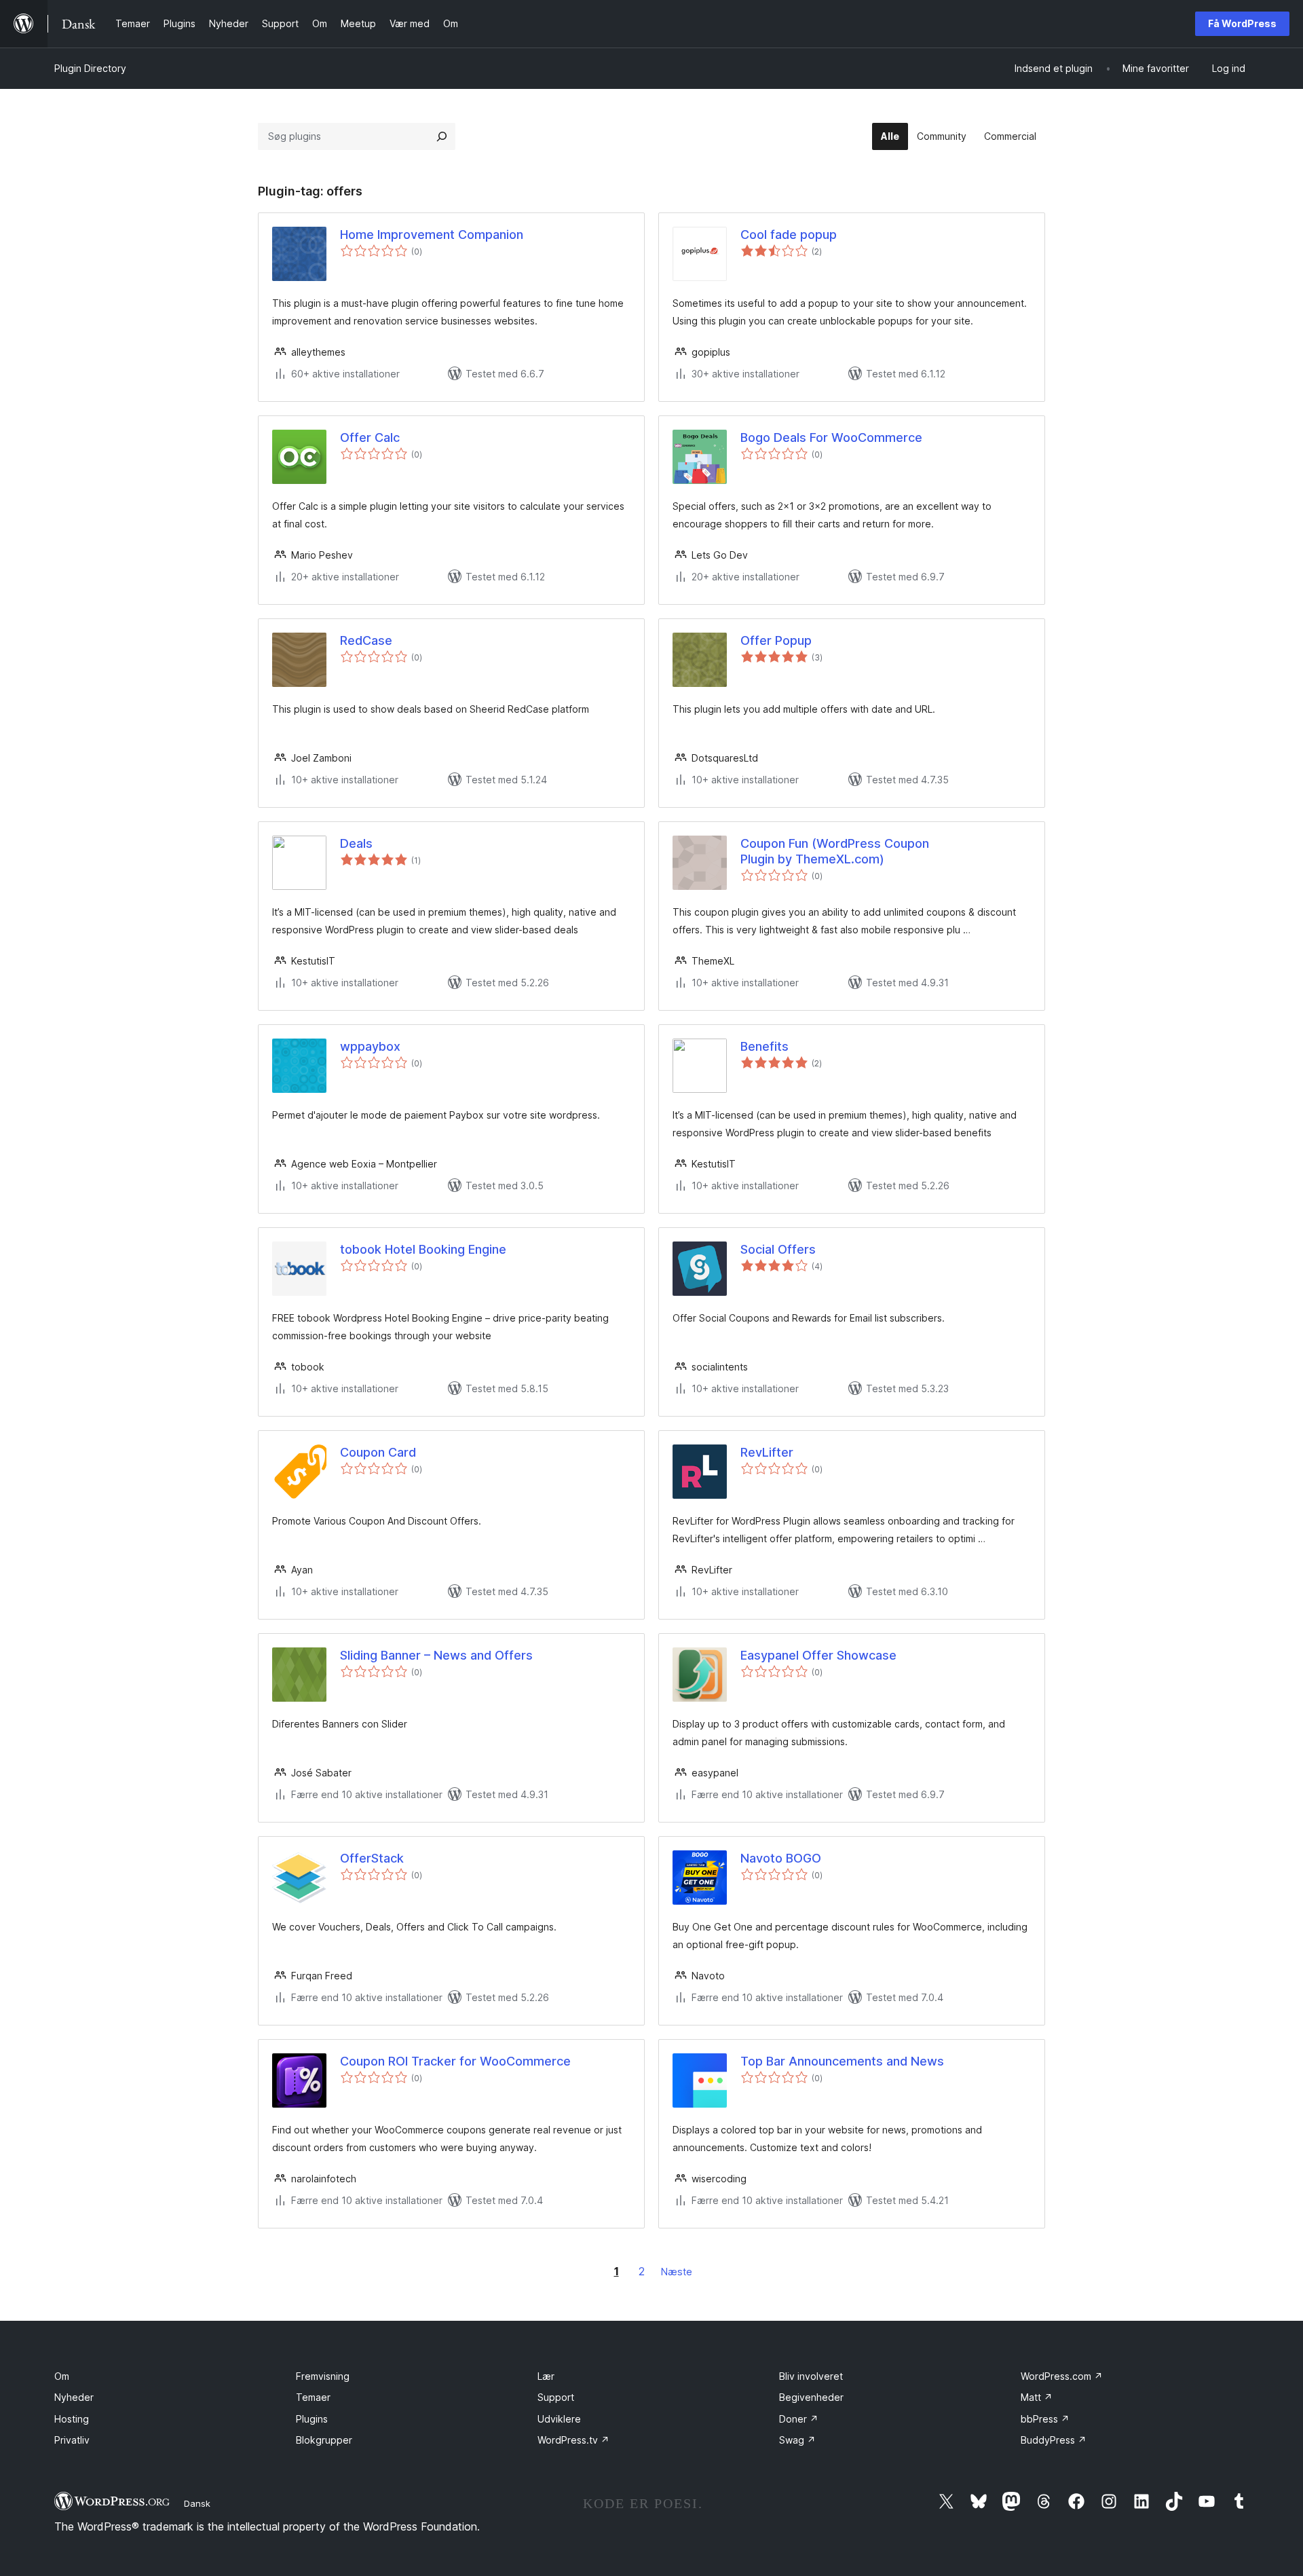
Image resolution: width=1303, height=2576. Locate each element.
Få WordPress (1242, 23)
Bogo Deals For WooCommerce (831, 437)
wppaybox (370, 1046)
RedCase (366, 640)
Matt (1037, 2397)
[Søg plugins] (442, 136)
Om (62, 2376)
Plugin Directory (90, 68)
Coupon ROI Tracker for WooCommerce (455, 2061)
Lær (546, 2376)
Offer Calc (370, 437)
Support (556, 2397)
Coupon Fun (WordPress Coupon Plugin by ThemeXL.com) (835, 851)
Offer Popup (776, 640)
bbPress (1045, 2419)
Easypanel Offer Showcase (818, 1655)
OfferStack (372, 1858)
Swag (797, 2440)
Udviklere (559, 2419)
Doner (799, 2419)
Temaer (313, 2397)
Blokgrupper (324, 2440)
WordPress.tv (573, 2440)
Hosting (72, 2419)
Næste (677, 2272)
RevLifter (767, 1452)
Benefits (764, 1046)
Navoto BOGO (781, 1858)
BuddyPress (1054, 2440)
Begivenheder (811, 2397)
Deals (356, 843)
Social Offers (778, 1249)
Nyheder (74, 2397)
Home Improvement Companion (432, 235)
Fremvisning (323, 2376)
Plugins (312, 2419)
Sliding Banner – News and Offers (436, 1655)
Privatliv (72, 2440)
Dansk (197, 2503)
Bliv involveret (811, 2376)
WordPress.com (1062, 2376)
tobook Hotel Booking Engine (423, 1249)
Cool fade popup (789, 235)
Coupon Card (378, 1452)
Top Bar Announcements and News (842, 2061)
